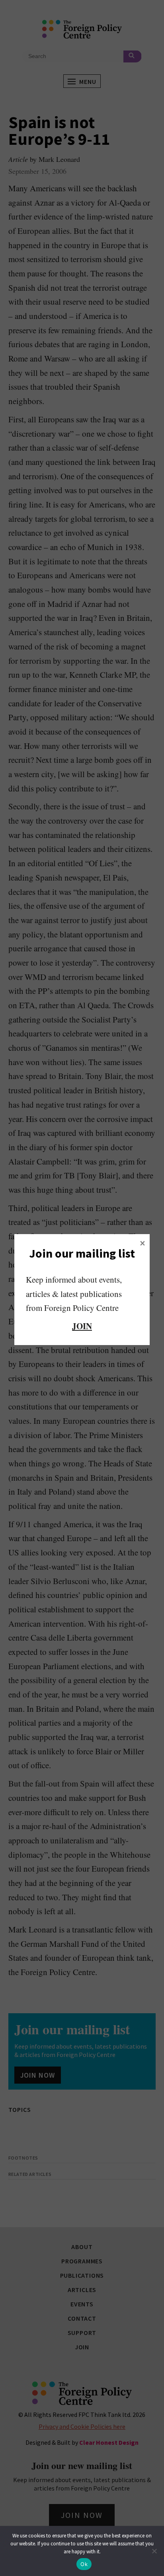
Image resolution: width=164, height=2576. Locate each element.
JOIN (82, 1326)
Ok (84, 2564)
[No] (154, 2551)
